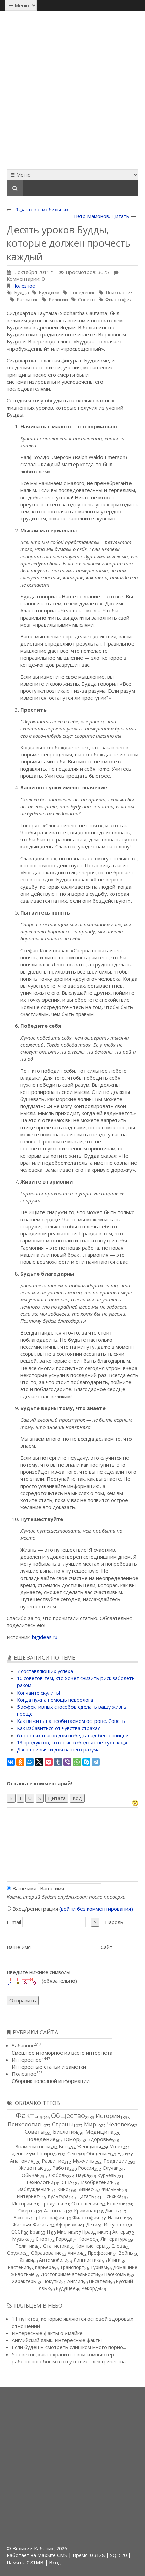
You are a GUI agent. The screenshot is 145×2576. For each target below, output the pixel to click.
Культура (58, 2196)
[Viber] (67, 1762)
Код (77, 1798)
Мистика (67, 2232)
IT (49, 2232)
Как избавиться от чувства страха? (59, 1728)
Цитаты (86, 2196)
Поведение (83, 292)
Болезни (116, 2203)
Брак (35, 2232)
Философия (119, 299)
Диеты (112, 2210)
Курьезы (107, 2175)
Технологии (40, 2182)
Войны (126, 2253)
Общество (68, 2115)
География (52, 2218)
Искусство (115, 2225)
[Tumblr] (58, 1762)
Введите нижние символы (39, 1972)
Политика (26, 2246)
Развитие (28, 299)
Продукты (52, 2203)
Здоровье (100, 2139)
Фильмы (111, 2189)
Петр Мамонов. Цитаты (102, 216)
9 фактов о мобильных (42, 209)
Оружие (16, 2253)
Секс (73, 2153)
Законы (22, 2218)
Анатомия (22, 2161)
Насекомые (117, 2274)
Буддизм (49, 292)
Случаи (111, 2168)
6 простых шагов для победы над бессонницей (73, 1735)
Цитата (57, 1798)
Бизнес (85, 2189)
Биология (65, 2132)
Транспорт (72, 2267)
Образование (46, 2253)
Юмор (72, 2139)
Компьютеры (90, 2246)
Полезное (24, 286)
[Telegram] (96, 1762)
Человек (119, 2124)
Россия (86, 2168)
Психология (120, 292)
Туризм (99, 2267)
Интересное (31, 2060)
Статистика (56, 2246)
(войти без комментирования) (96, 1909)
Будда (22, 292)
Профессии (100, 2253)
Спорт (43, 2239)
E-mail (14, 1922)
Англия (75, 2281)
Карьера (45, 2267)
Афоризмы (68, 2225)
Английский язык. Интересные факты (57, 2340)
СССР (18, 2232)
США (67, 2182)
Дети (92, 2225)
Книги (114, 2260)
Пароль (114, 1922)
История (108, 2116)
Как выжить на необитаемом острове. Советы (71, 1721)
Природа (48, 2153)
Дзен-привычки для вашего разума (58, 1750)
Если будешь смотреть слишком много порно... (69, 2347)
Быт (64, 2146)
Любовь (58, 2175)
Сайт (107, 1947)
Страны (63, 2124)
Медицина (99, 2132)
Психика (112, 2196)
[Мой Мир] (30, 1762)
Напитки (117, 2218)
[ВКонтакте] (11, 1762)
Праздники (94, 2232)
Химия (75, 2253)
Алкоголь (55, 2210)
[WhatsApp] (77, 1762)
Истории (22, 2203)
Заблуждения (34, 2189)
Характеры (24, 2281)
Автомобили (53, 2260)
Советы (87, 299)
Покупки (52, 2281)
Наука (82, 2175)
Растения (19, 2267)
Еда (122, 2153)
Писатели (99, 2281)
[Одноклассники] (20, 1762)
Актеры (121, 2232)
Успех (116, 2146)
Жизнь (20, 2225)
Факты (28, 2115)
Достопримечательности (69, 2274)
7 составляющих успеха (45, 1671)
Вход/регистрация (72, 1909)
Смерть (27, 2210)
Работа (61, 2168)
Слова (118, 2246)
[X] (39, 1762)
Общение (98, 2153)
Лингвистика (88, 2260)
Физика (41, 2225)
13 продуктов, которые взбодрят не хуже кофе (73, 1743)
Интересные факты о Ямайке (47, 2333)
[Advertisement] (72, 90)
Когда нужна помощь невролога (55, 1700)
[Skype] (86, 1762)
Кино (63, 2189)
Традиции (115, 2161)
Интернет (28, 2196)
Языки (26, 2260)
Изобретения (96, 2182)
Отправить (23, 2000)
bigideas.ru (45, 1637)
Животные (32, 2168)
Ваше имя (24, 1888)
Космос (87, 2239)
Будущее (66, 2288)
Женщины (89, 2146)
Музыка (21, 2239)
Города (64, 2239)
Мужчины (84, 2161)
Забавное (26, 2045)
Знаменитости (33, 2146)
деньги (20, 2153)
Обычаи (31, 2175)
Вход (55, 2562)
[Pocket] (49, 1762)
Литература (114, 2239)
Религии (58, 299)
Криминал (85, 2210)
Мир (90, 2124)
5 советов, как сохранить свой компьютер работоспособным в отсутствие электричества (69, 2358)
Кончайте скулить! (38, 1693)
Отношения (85, 2203)
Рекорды (91, 2288)
